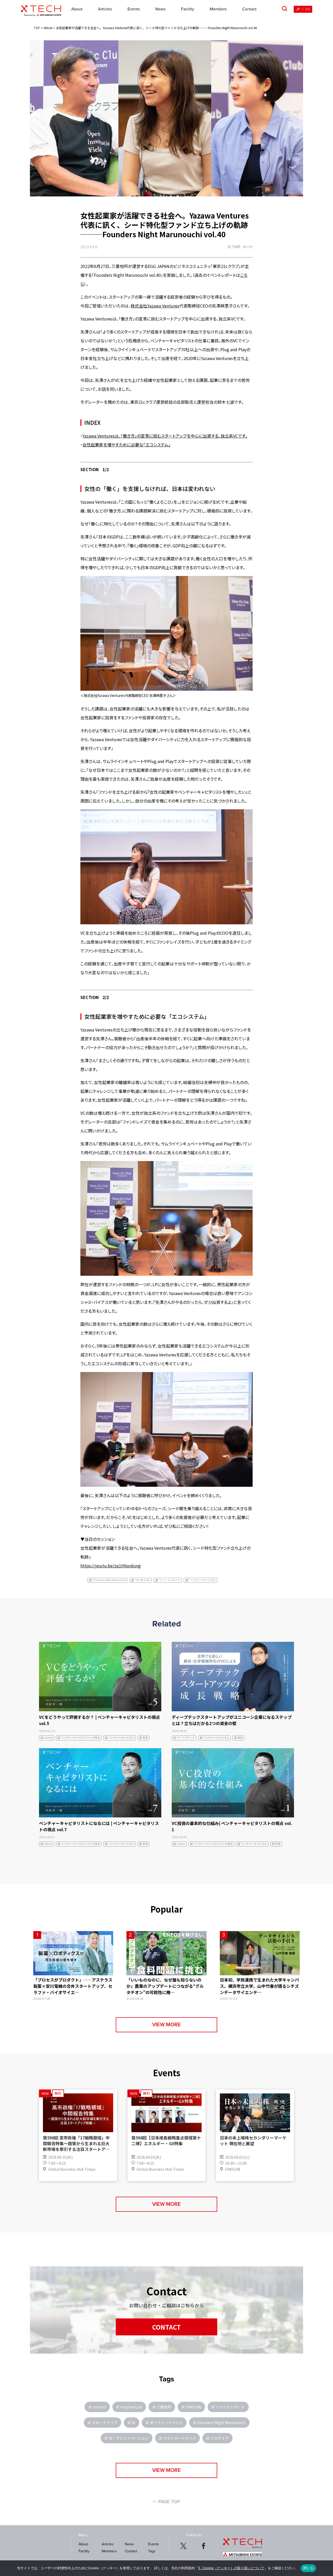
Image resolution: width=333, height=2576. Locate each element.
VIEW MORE (166, 2025)
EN (308, 9)
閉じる (309, 2568)
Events (134, 9)
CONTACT (166, 2327)
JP (298, 9)
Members (218, 9)
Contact (249, 9)
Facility (188, 9)
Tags (152, 2551)
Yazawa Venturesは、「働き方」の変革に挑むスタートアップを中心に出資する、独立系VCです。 (165, 436)
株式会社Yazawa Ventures (155, 306)
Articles (105, 9)
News (160, 9)
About (77, 9)
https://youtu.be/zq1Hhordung (111, 1566)
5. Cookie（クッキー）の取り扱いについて (231, 2568)
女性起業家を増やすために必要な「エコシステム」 (126, 445)
